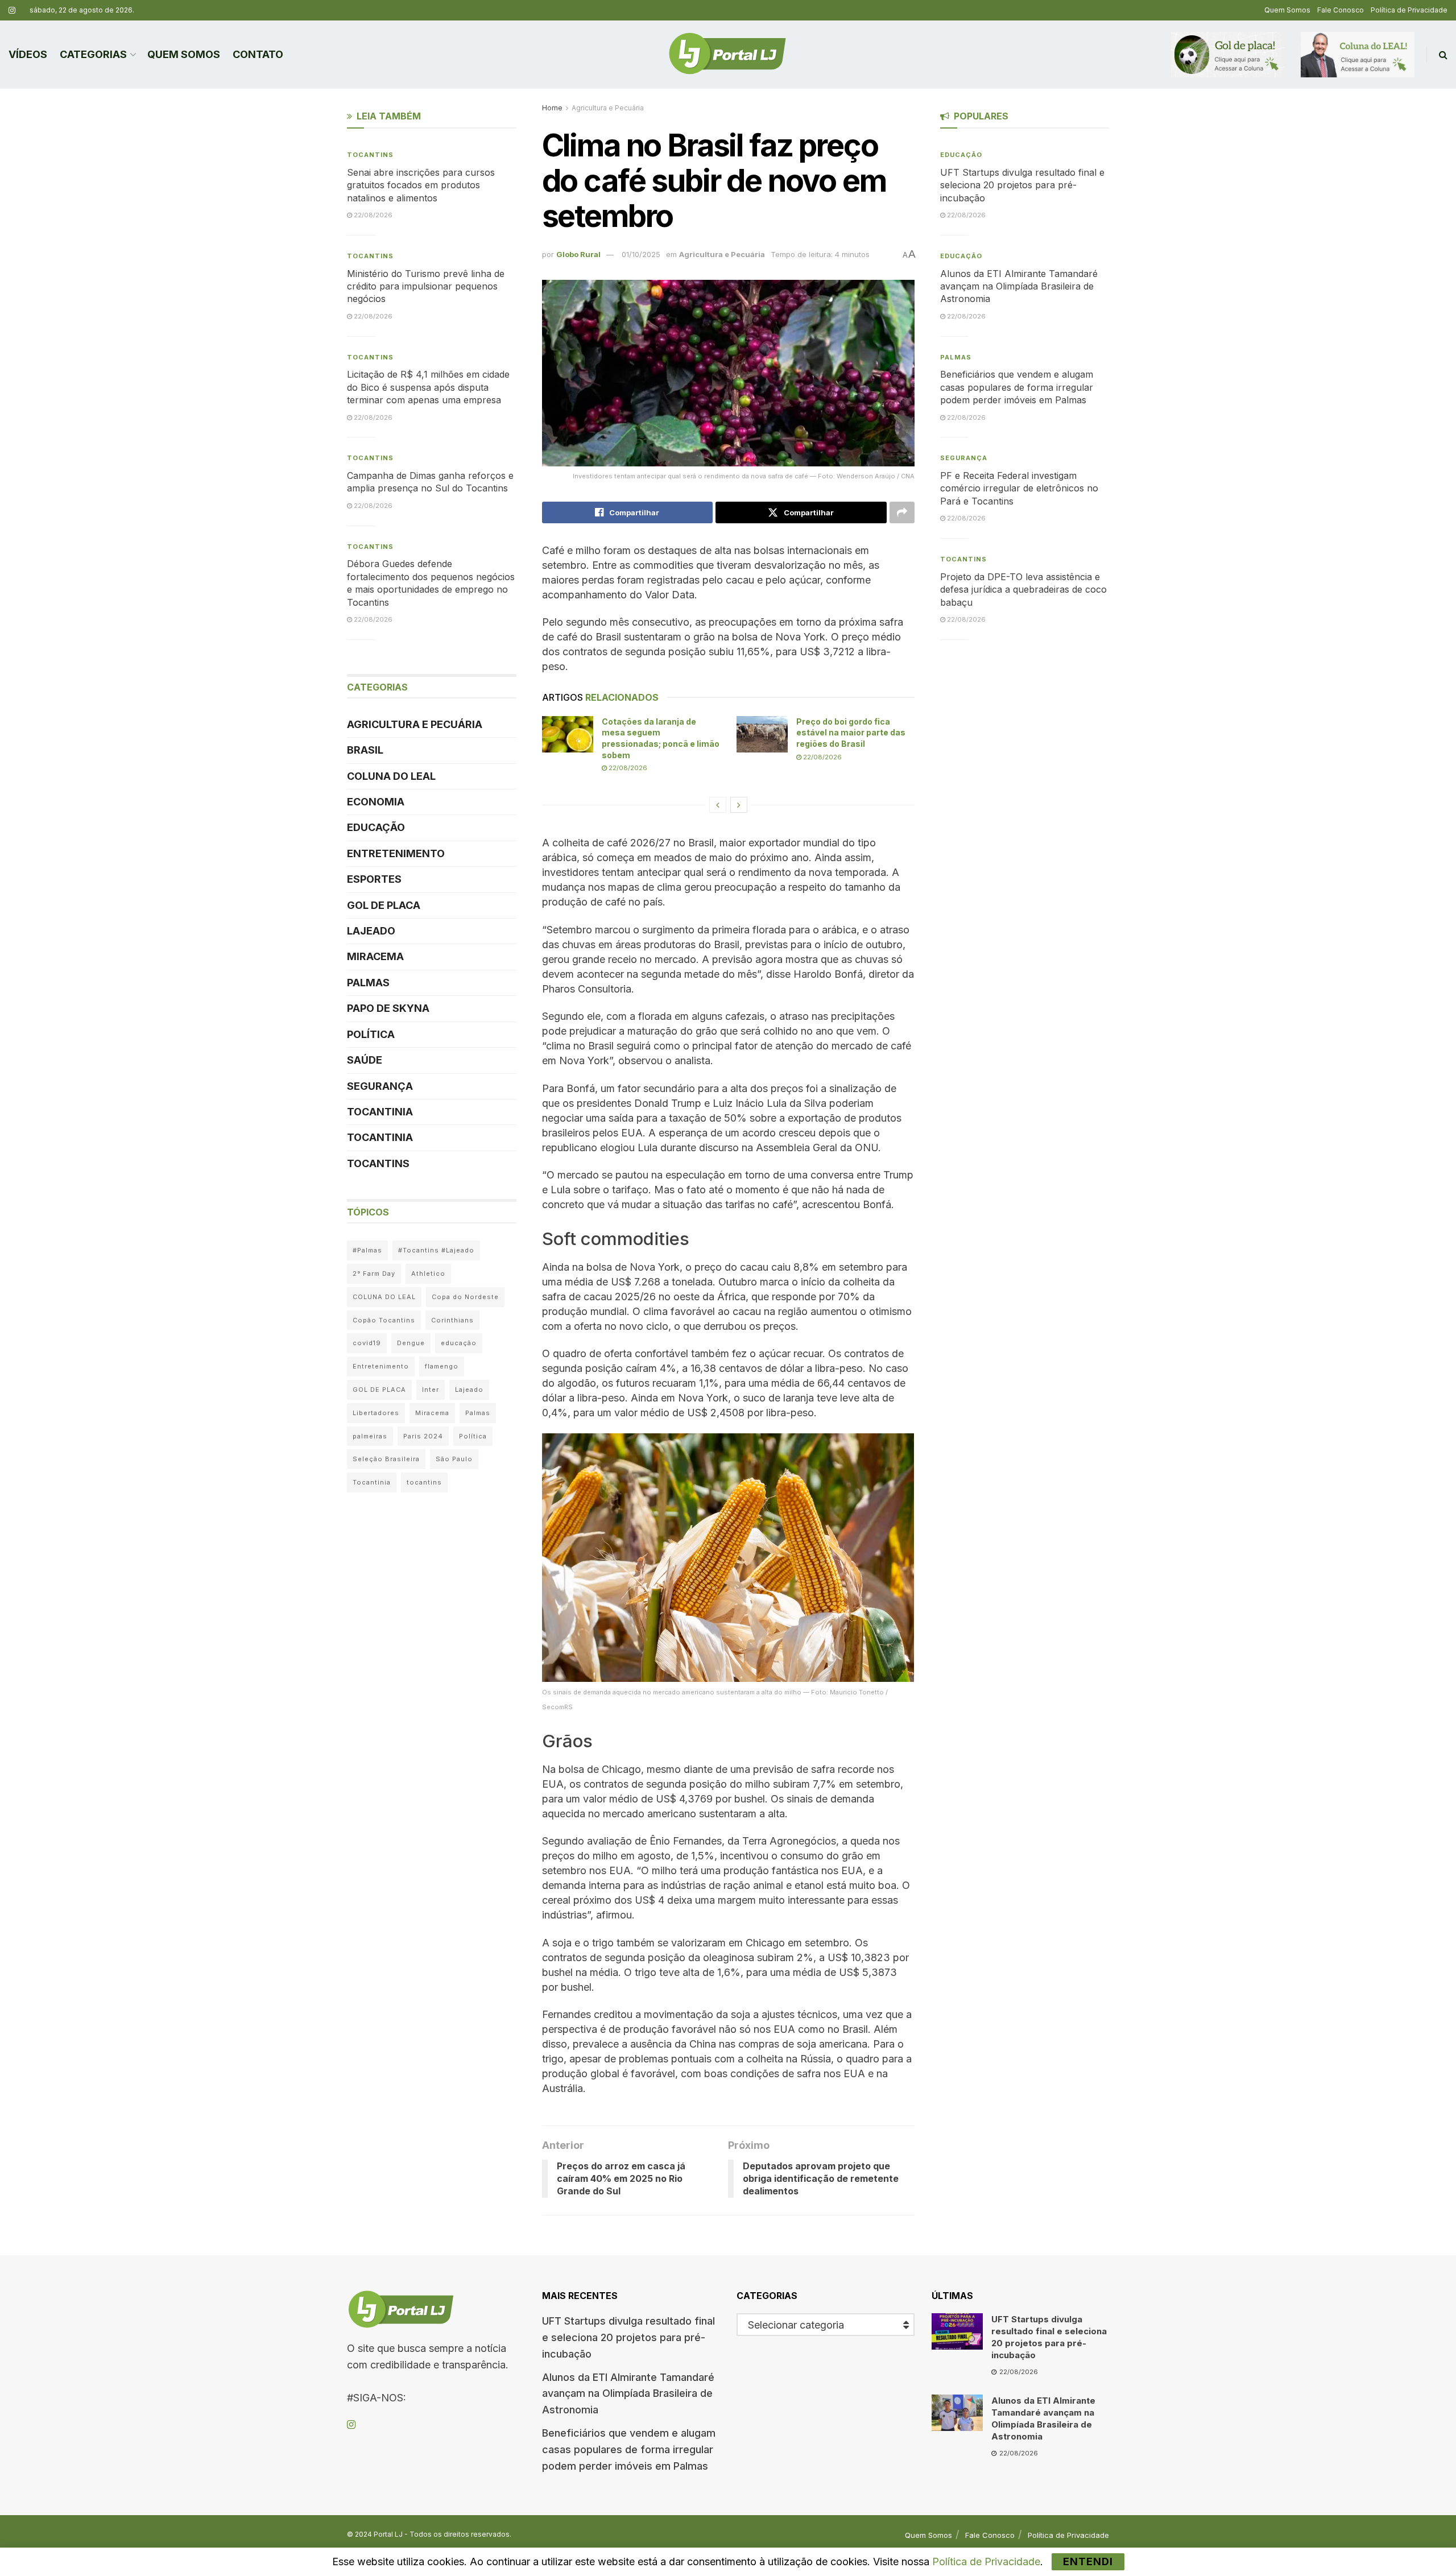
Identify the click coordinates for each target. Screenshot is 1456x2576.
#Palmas (367, 1250)
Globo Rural (578, 254)
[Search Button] (1443, 55)
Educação (376, 827)
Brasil (365, 750)
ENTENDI (1088, 2561)
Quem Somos (1287, 10)
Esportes (374, 879)
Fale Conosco (1341, 10)
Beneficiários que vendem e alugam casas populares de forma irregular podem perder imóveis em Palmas (1017, 387)
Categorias (93, 54)
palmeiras (370, 1436)
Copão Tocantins (384, 1320)
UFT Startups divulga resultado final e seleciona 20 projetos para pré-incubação (1022, 185)
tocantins (424, 1482)
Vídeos (28, 54)
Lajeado (371, 931)
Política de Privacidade (1409, 10)
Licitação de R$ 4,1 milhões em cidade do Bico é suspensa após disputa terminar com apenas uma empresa (428, 387)
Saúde (365, 1060)
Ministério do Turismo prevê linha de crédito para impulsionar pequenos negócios (426, 286)
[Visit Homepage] (727, 55)
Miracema (375, 956)
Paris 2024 (423, 1436)
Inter (431, 1390)
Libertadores (376, 1413)
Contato (258, 54)
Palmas (368, 983)
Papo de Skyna (388, 1008)
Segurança (380, 1086)
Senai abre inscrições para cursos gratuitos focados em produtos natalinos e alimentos (421, 185)
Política (371, 1034)
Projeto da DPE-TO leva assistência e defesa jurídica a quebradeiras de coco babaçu (1023, 590)
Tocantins (370, 155)
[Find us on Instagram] (12, 11)
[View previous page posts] (718, 805)
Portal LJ (388, 2534)
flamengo (442, 1366)
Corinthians (452, 1320)
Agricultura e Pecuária (608, 108)
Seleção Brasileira (386, 1459)
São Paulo (454, 1459)
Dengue (411, 1343)
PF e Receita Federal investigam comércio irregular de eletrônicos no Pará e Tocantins (1019, 488)
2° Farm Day (374, 1273)
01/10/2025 (641, 254)
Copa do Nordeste (465, 1297)
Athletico (428, 1273)
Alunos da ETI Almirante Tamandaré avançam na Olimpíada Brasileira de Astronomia (1019, 286)
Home (552, 108)
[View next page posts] (739, 805)
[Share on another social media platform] (902, 512)
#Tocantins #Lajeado (436, 1250)
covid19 (367, 1343)
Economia (376, 802)
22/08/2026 (627, 768)
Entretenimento (396, 853)
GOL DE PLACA (384, 905)
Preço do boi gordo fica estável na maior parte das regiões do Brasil (851, 733)
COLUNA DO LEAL (391, 776)
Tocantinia (380, 1112)
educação (459, 1343)
